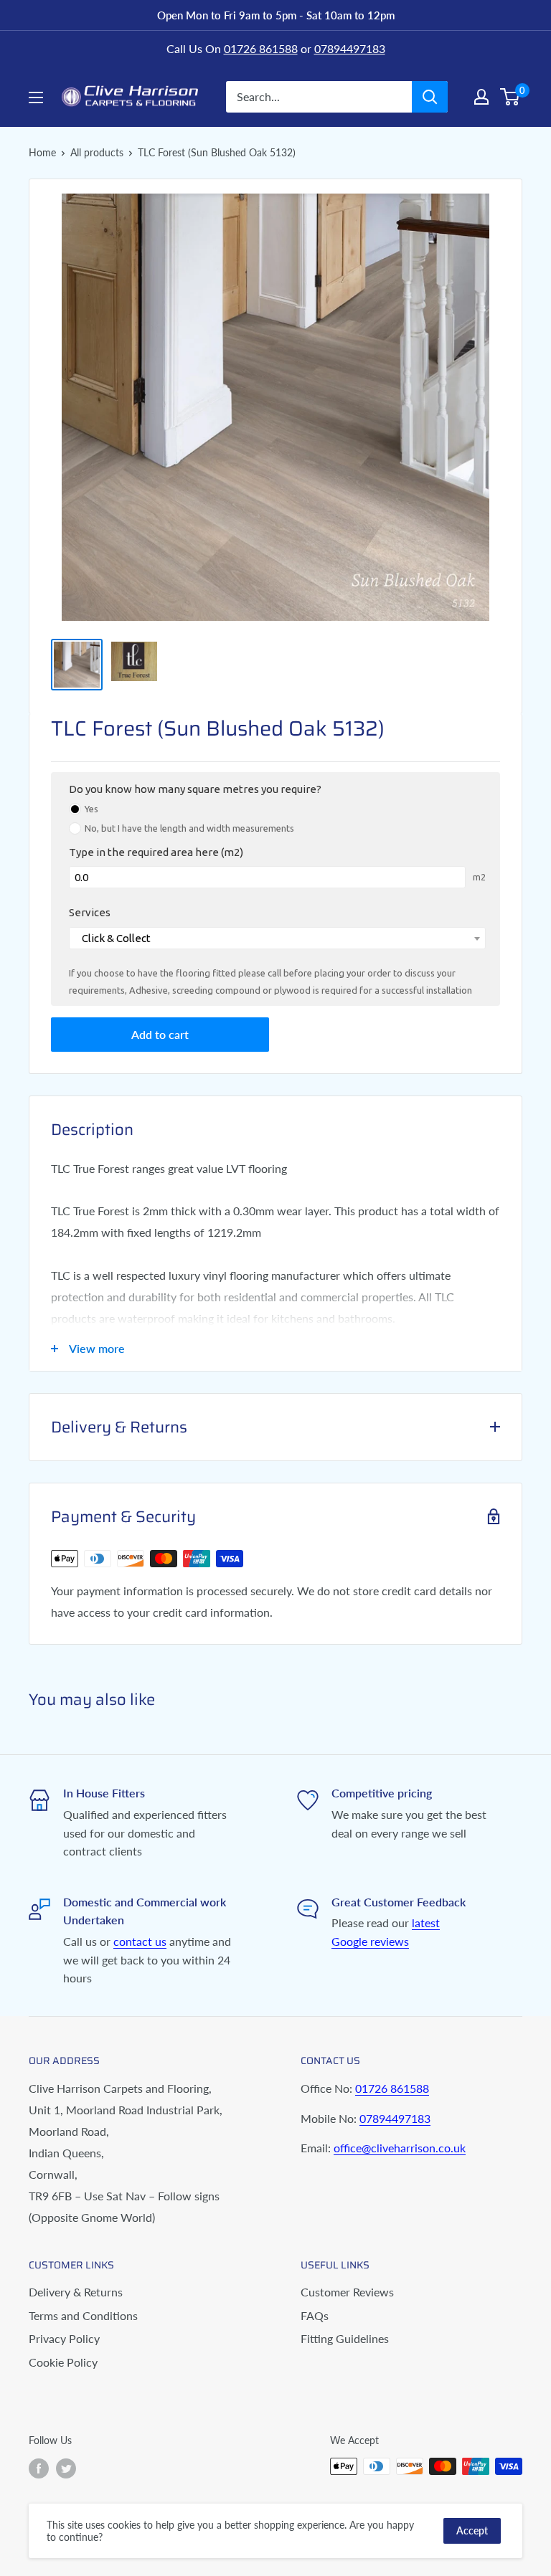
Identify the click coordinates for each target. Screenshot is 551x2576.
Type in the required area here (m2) (156, 852)
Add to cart (160, 1034)
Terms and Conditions (83, 2315)
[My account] (481, 97)
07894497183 (350, 48)
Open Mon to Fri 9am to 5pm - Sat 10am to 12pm (276, 15)
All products (97, 152)
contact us (140, 1941)
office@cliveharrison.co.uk (400, 2148)
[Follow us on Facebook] (39, 2468)
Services (90, 912)
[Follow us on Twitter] (66, 2468)
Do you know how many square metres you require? (195, 789)
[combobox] (277, 938)
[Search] (430, 97)
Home (42, 152)
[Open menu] (36, 98)
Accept (472, 2530)
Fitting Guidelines (345, 2338)
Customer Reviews (347, 2292)
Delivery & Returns (76, 2292)
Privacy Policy (64, 2338)
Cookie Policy (63, 2362)
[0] (510, 97)
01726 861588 (261, 48)
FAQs (315, 2315)
